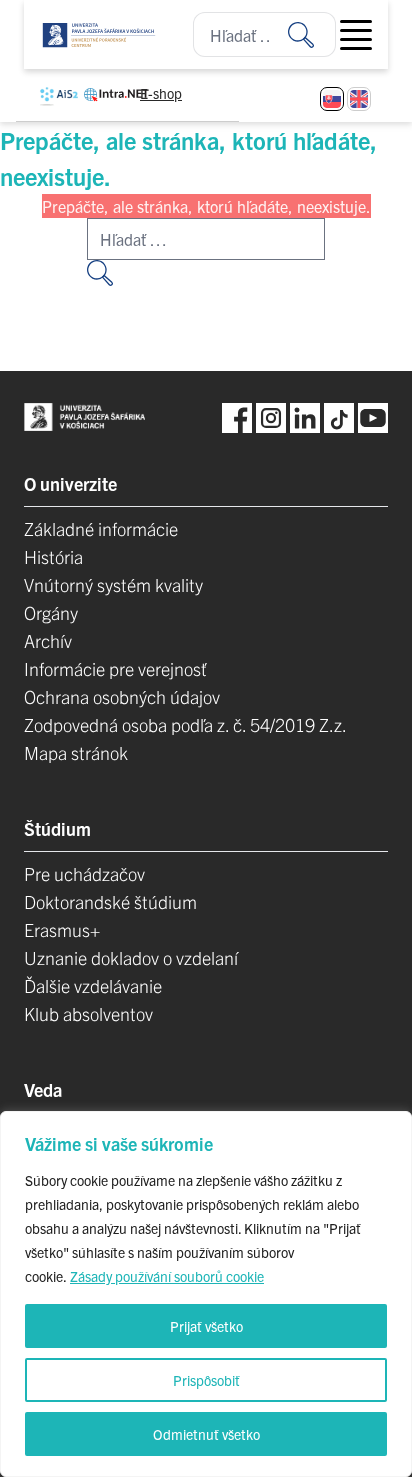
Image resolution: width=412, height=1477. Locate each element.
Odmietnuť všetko (206, 1434)
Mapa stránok (76, 752)
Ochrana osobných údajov (122, 696)
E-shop (161, 93)
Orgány (51, 612)
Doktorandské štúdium (110, 901)
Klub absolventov (88, 1013)
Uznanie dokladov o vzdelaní (131, 957)
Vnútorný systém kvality (113, 584)
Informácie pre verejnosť (115, 668)
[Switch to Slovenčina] (332, 99)
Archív (48, 640)
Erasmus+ (62, 929)
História (53, 556)
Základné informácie (101, 528)
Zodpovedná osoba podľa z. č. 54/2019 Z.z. (185, 724)
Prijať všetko (206, 1326)
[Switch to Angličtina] (359, 99)
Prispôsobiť (206, 1380)
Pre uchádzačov (84, 873)
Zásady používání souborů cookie (167, 1276)
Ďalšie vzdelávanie (93, 985)
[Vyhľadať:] (312, 34)
